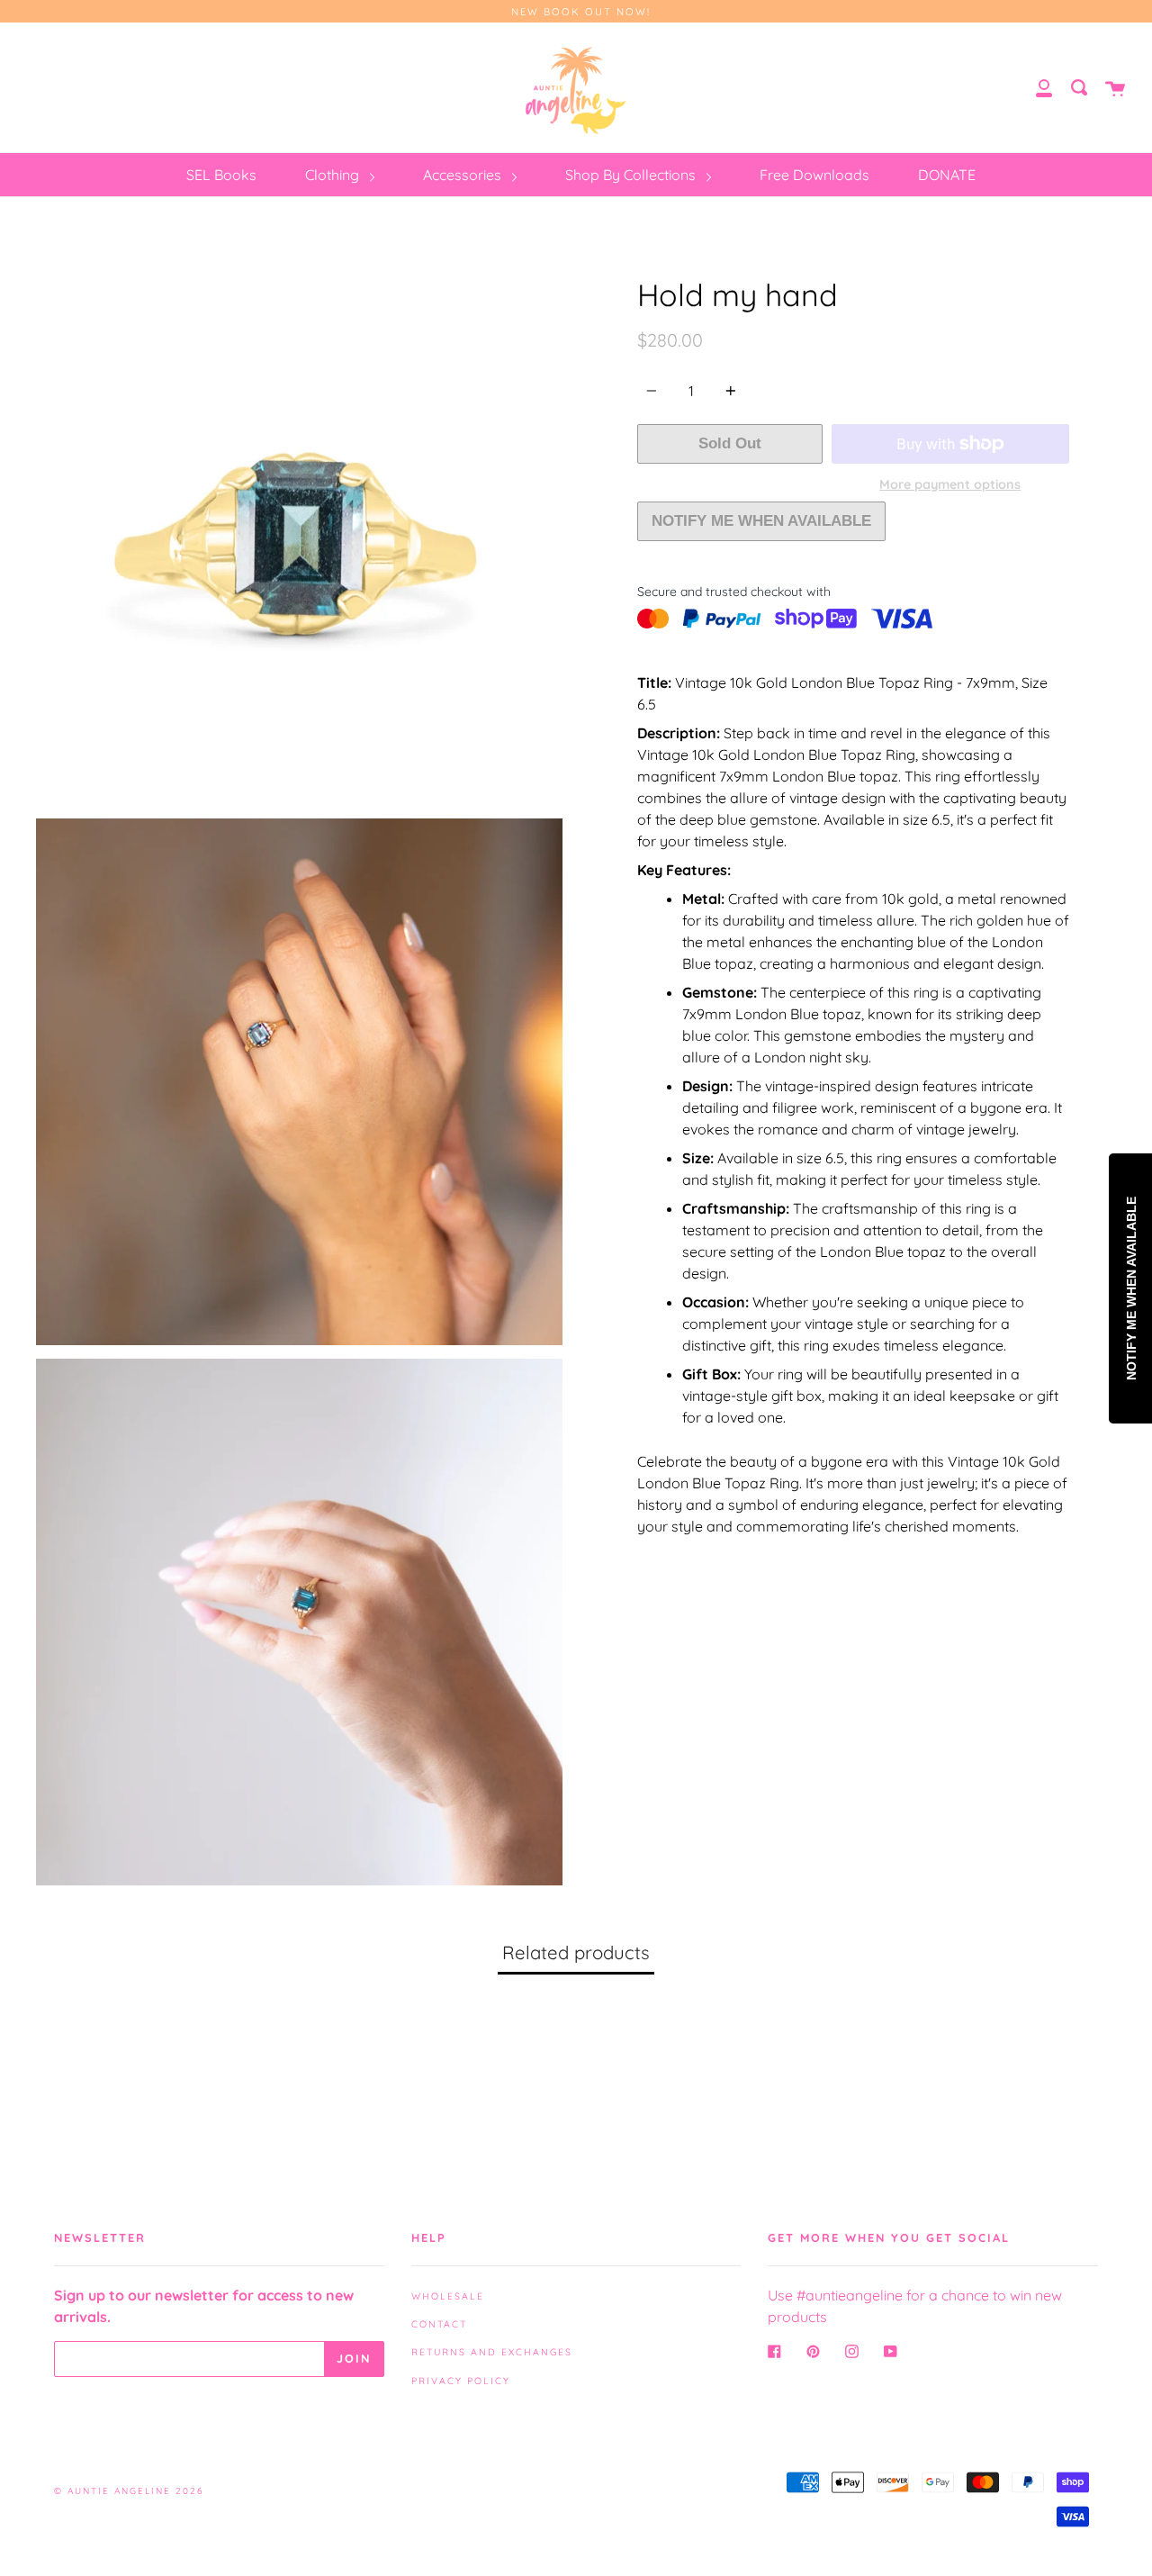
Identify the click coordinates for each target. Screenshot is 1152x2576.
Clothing (334, 175)
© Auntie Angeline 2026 (129, 2491)
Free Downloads (814, 175)
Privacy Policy (461, 2381)
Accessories (464, 175)
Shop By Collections (632, 175)
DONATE (947, 175)
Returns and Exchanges (492, 2352)
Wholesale (448, 2296)
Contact (439, 2324)
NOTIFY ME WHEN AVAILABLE (761, 521)
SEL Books (221, 175)
